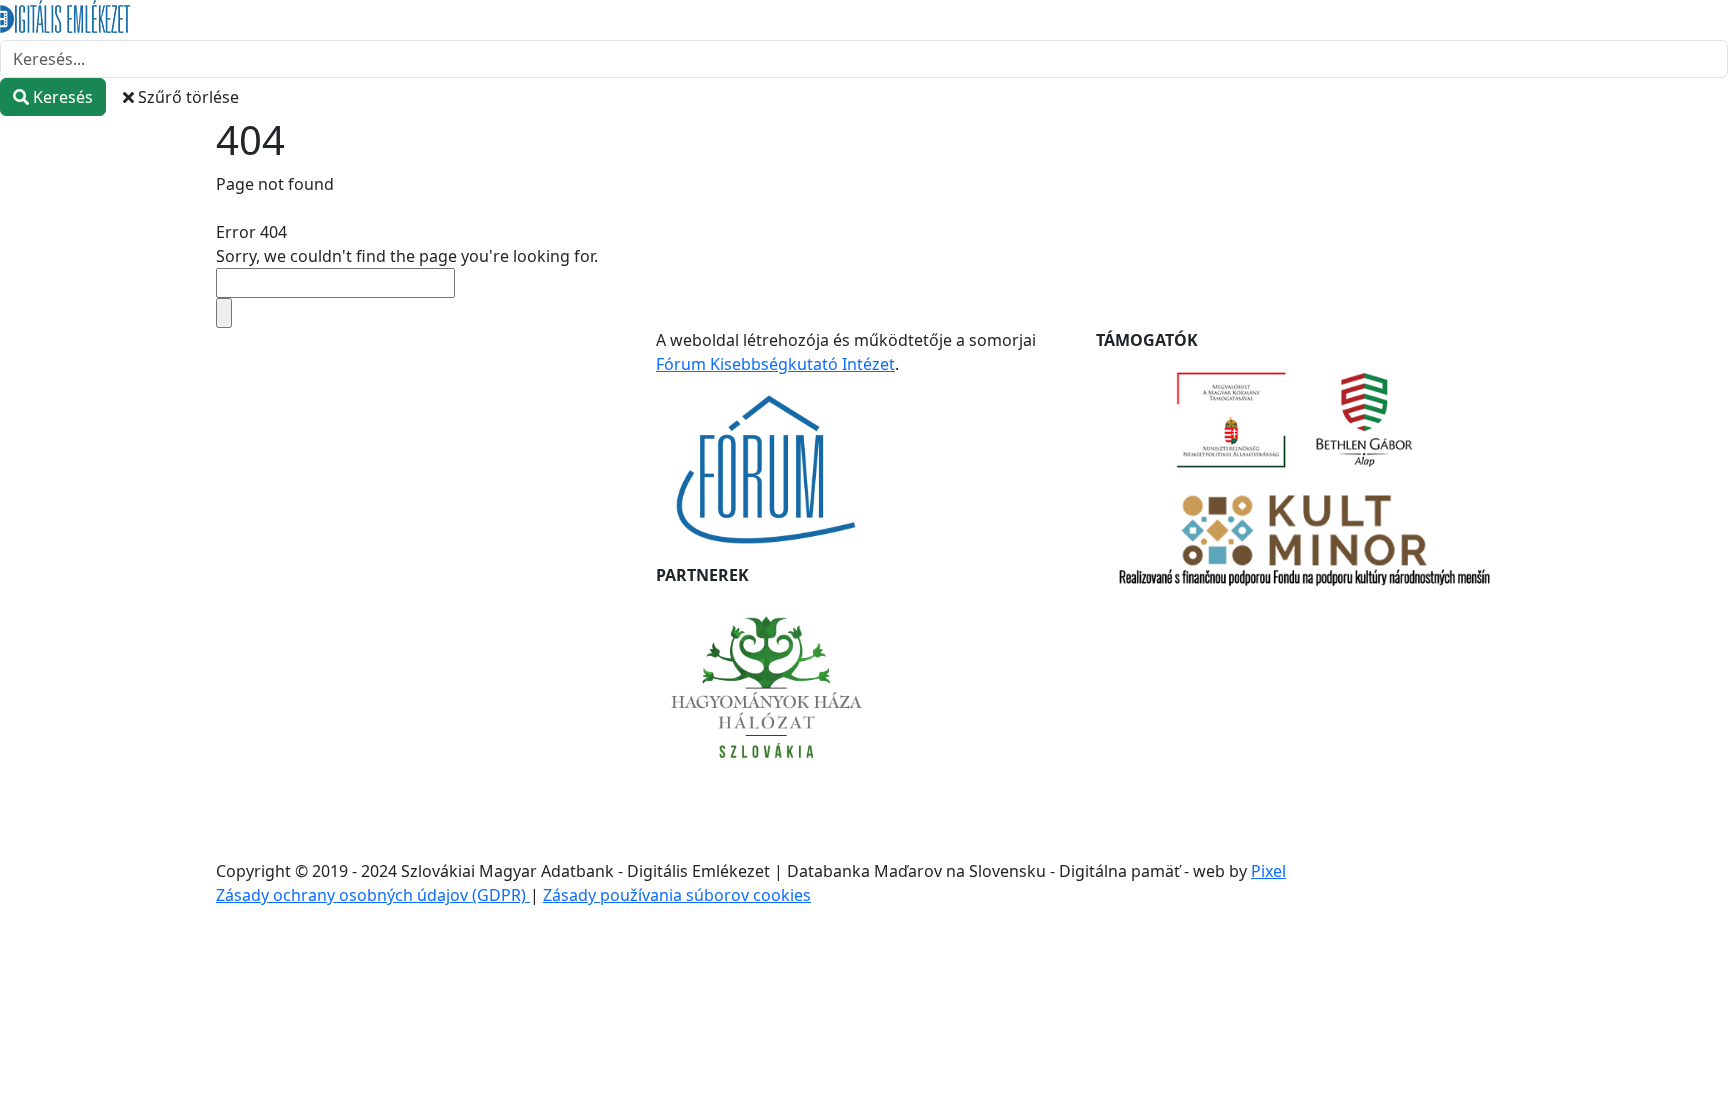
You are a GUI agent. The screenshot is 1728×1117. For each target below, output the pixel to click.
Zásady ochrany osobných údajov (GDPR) (373, 895)
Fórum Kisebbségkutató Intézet (775, 364)
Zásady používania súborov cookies (677, 895)
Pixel (1268, 871)
